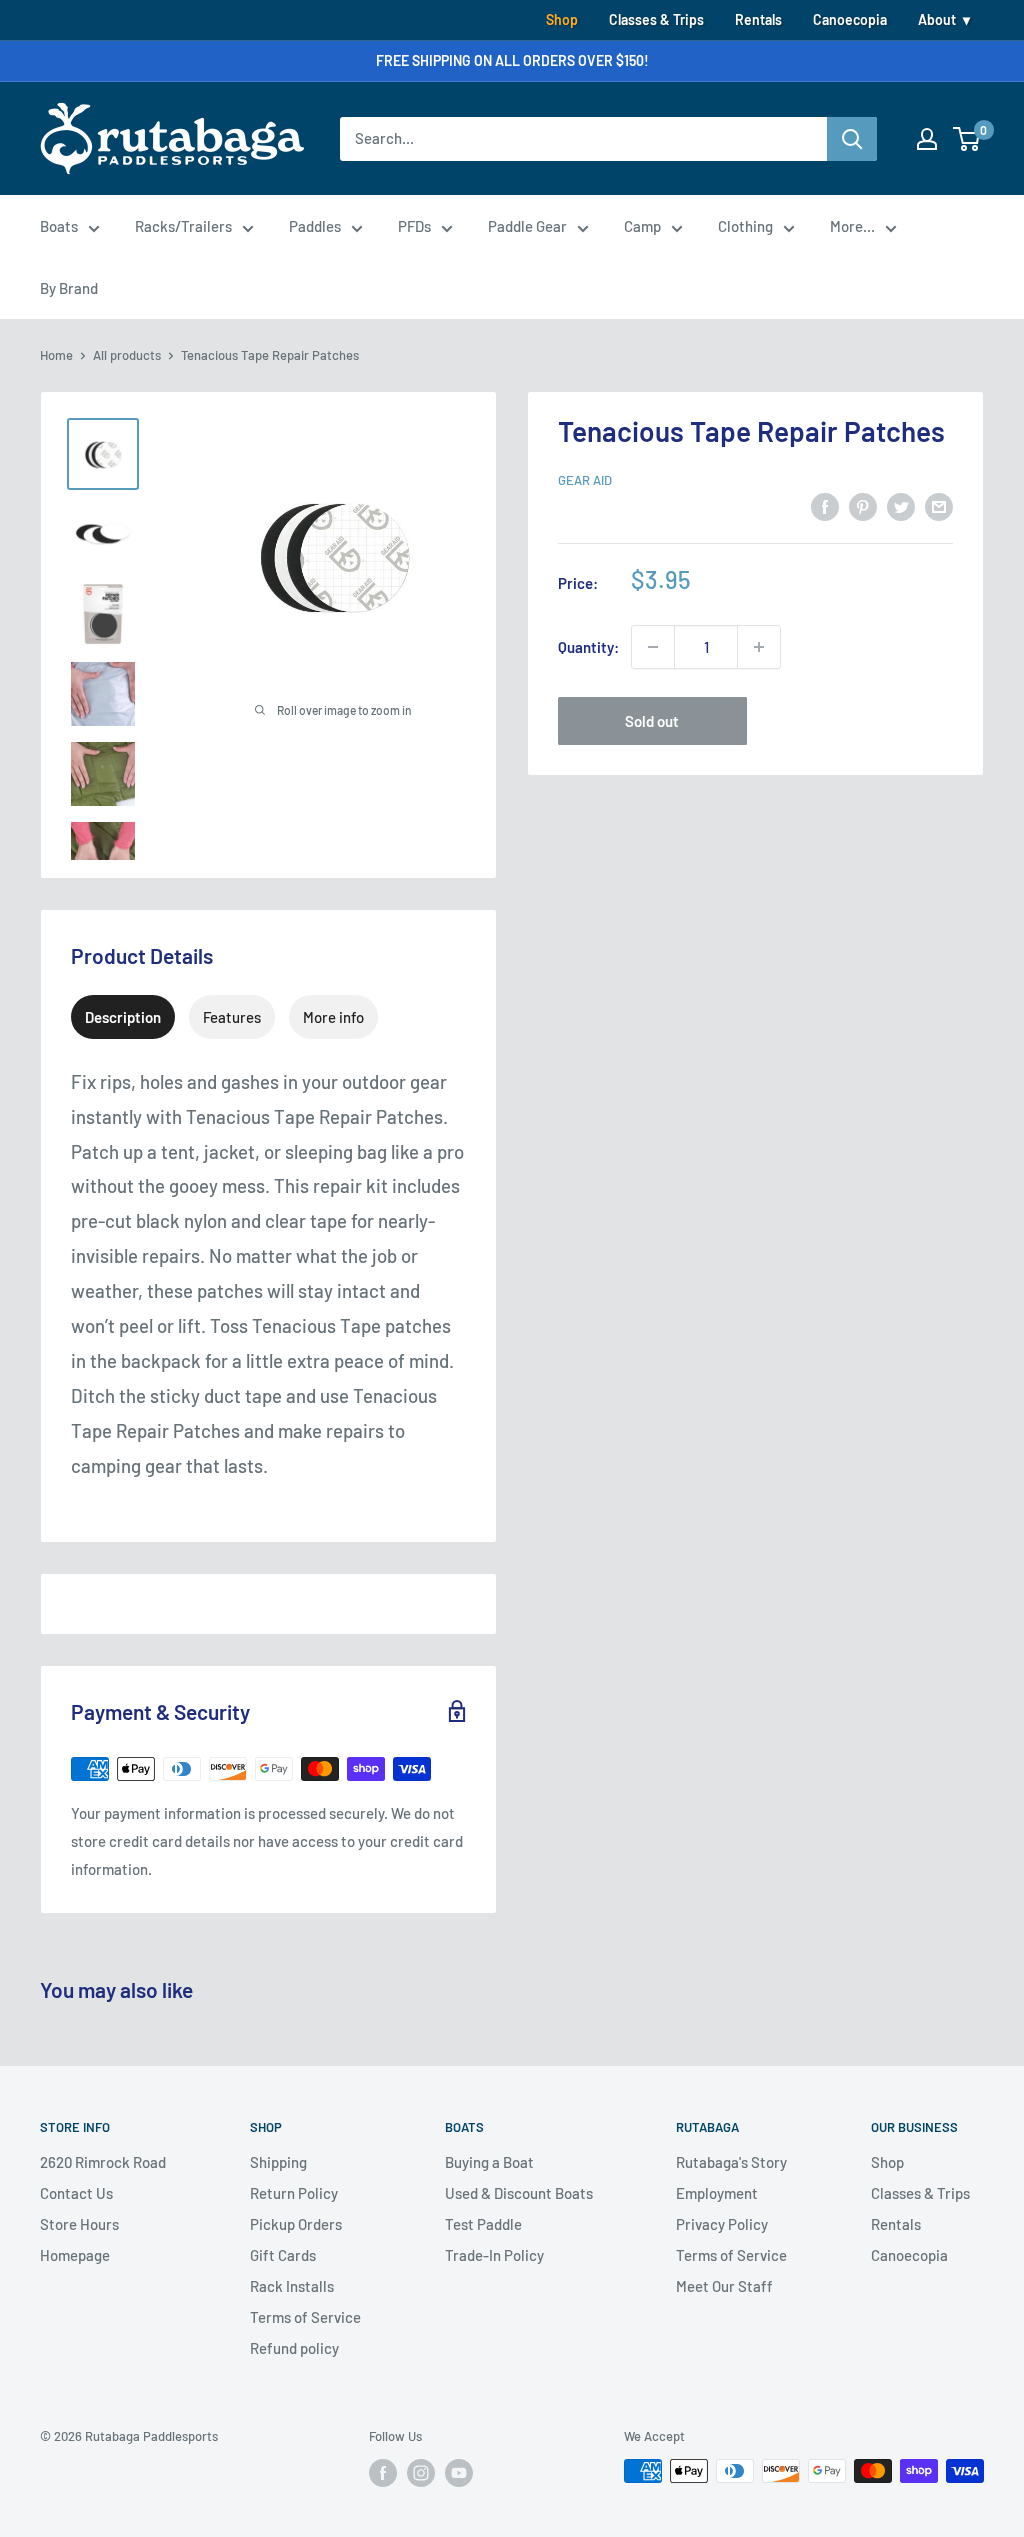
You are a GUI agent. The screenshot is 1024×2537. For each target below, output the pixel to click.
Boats (59, 226)
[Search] (852, 139)
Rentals (758, 19)
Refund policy (294, 2348)
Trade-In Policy (494, 2255)
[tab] (123, 1017)
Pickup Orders (296, 2224)
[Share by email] (939, 506)
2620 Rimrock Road (103, 2162)
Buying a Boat (489, 2162)
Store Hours (79, 2224)
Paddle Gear (527, 226)
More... (852, 226)
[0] (967, 139)
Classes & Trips (656, 19)
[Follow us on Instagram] (421, 2473)
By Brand (69, 288)
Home (56, 355)
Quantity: (588, 647)
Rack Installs (292, 2286)
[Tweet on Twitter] (901, 506)
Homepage (75, 2255)
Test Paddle (483, 2224)
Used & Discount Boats (519, 2193)
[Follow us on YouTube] (459, 2473)
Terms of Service (305, 2317)
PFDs (414, 226)
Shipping (278, 2162)
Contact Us (76, 2193)
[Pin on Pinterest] (863, 506)
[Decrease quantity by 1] (653, 647)
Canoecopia (850, 19)
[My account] (927, 139)
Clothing (745, 226)
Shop (562, 19)
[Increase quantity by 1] (759, 647)
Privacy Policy (722, 2224)
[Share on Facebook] (825, 506)
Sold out (652, 721)
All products (127, 355)
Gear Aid (585, 480)
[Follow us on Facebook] (383, 2473)
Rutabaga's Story (731, 2162)
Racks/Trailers (183, 226)
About (937, 19)
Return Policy (294, 2193)
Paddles (315, 226)
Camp (642, 226)
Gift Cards (283, 2255)
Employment (717, 2193)
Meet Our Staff (724, 2286)
